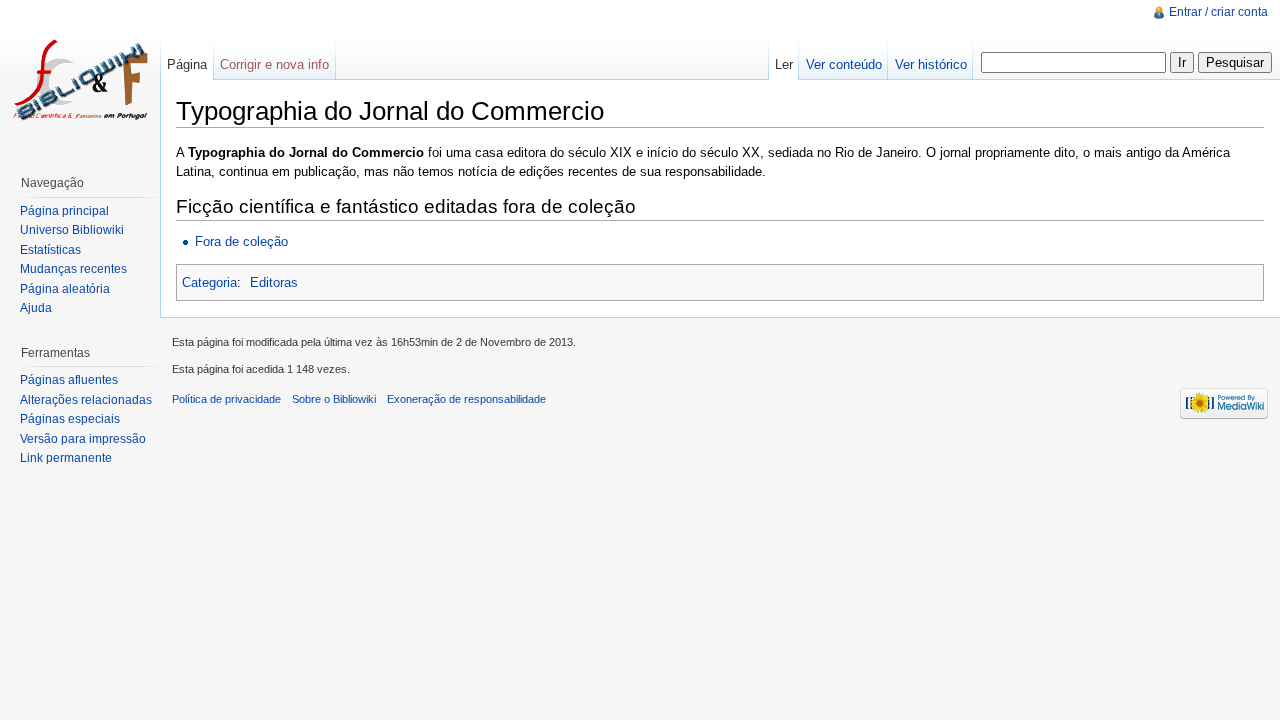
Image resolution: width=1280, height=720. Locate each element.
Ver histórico (931, 64)
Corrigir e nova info (274, 64)
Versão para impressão (83, 439)
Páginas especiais (70, 419)
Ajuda (36, 308)
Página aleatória (65, 289)
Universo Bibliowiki (72, 230)
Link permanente (66, 458)
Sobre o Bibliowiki (334, 399)
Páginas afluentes (69, 380)
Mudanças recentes (73, 269)
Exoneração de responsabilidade (466, 399)
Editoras (274, 282)
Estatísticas (50, 250)
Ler (784, 64)
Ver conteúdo (844, 64)
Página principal (64, 211)
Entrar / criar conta (1218, 12)
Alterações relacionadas (86, 400)
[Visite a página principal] (80, 80)
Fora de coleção (241, 241)
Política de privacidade (226, 399)
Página (187, 64)
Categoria (209, 282)
